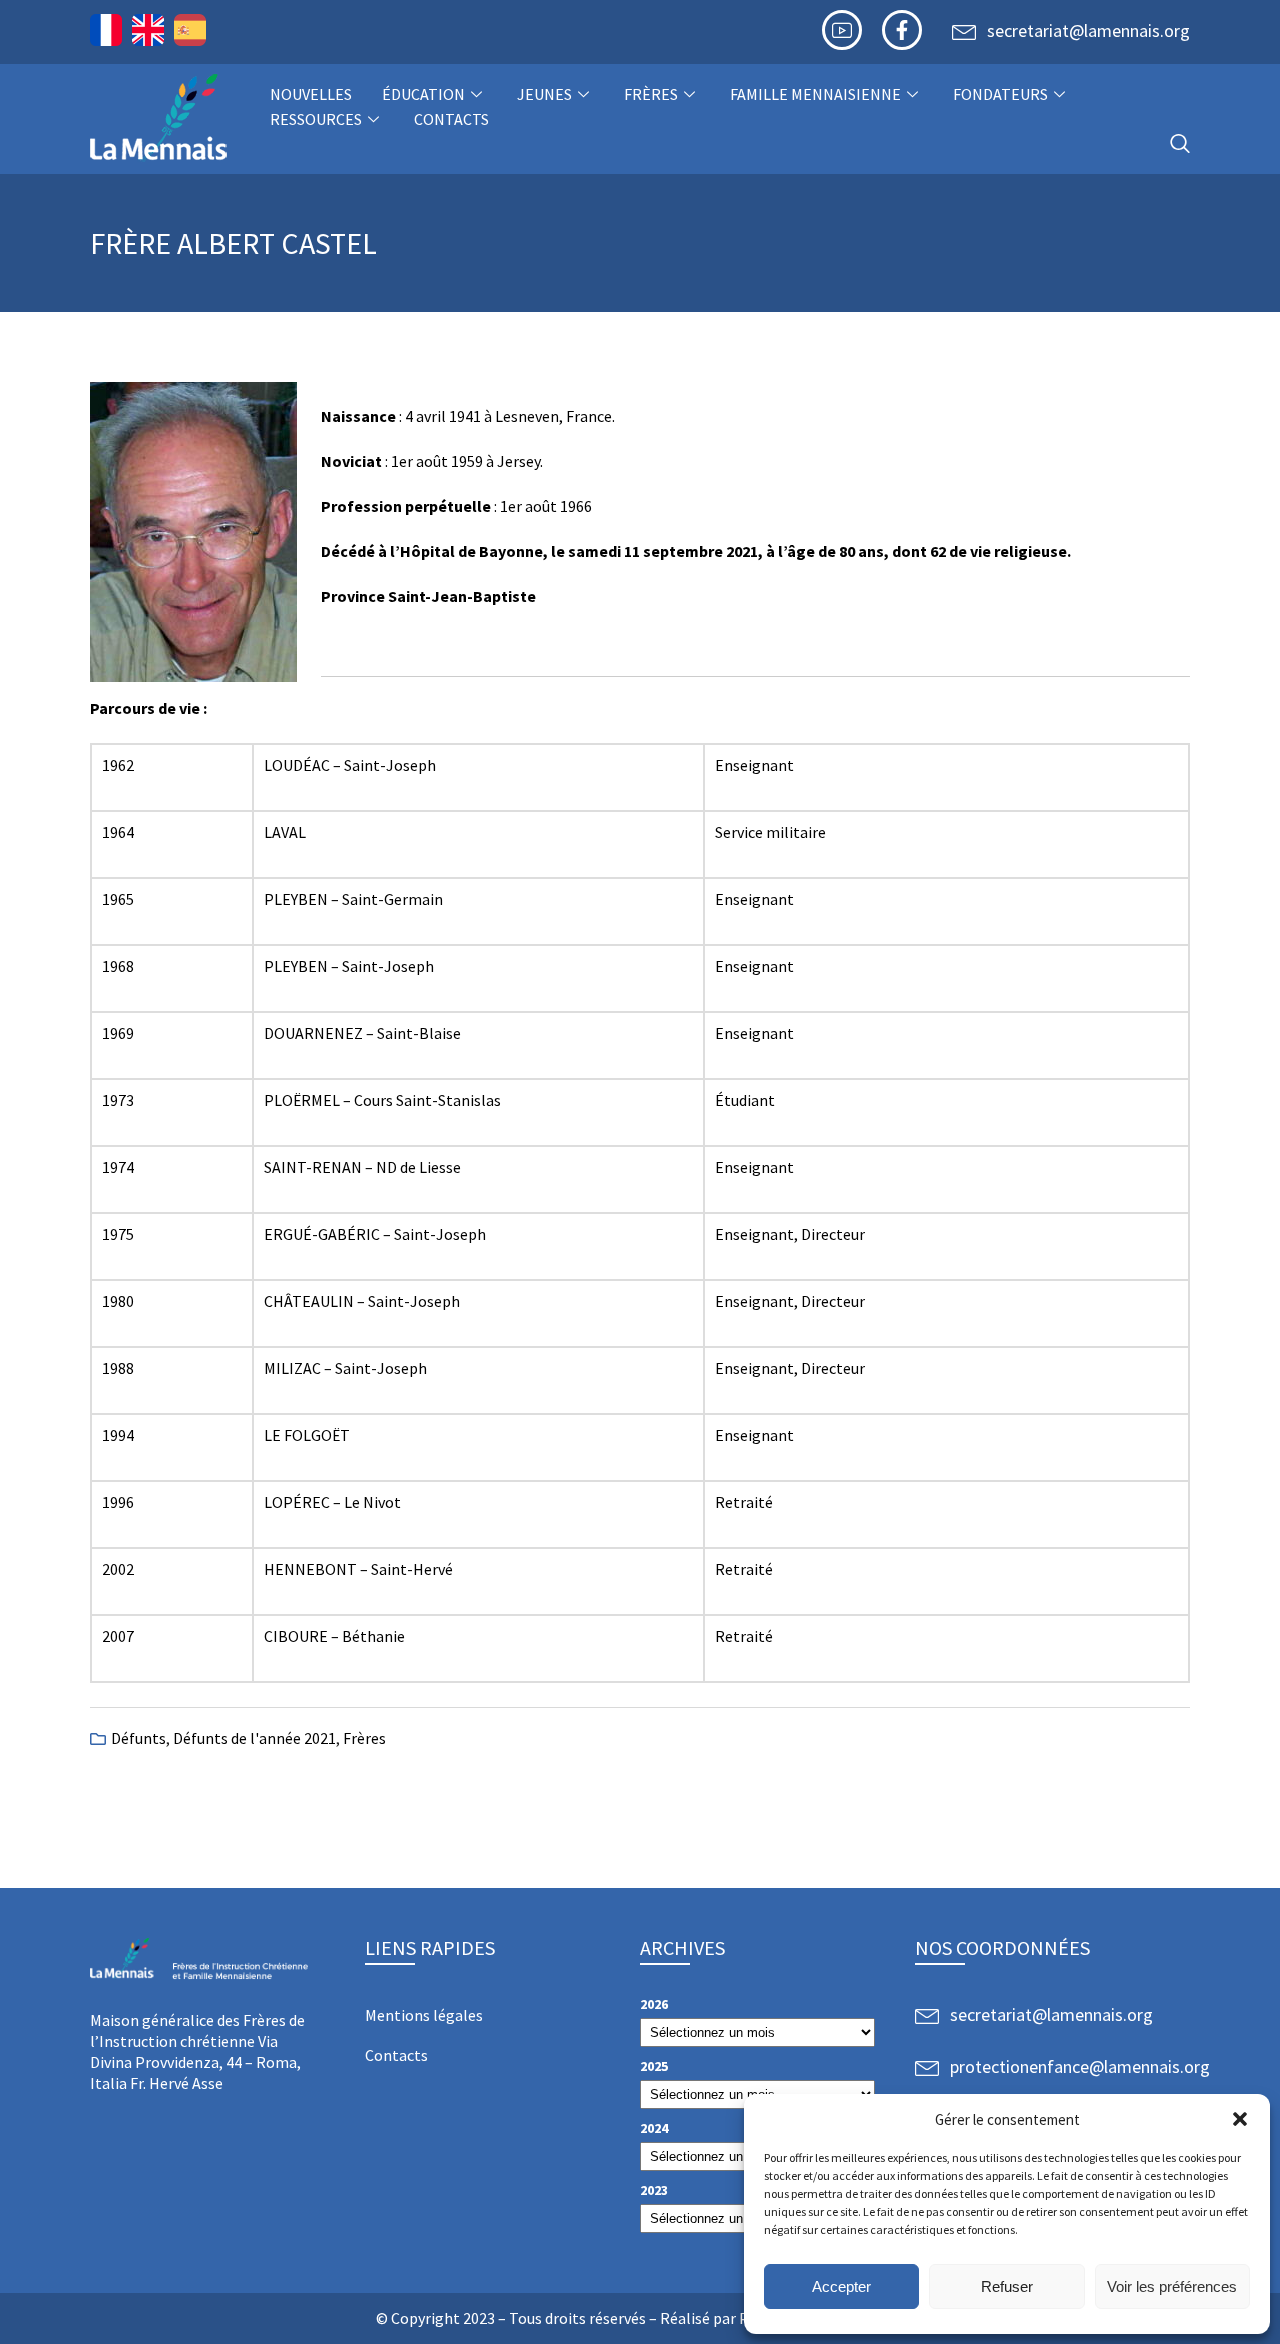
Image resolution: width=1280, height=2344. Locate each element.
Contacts (451, 119)
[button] (1240, 2119)
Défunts (138, 1738)
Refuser (1007, 2286)
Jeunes (544, 94)
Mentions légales (424, 2015)
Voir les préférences (1172, 2286)
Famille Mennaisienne (815, 94)
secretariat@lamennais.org (1088, 30)
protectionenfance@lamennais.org (1080, 2066)
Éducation (423, 94)
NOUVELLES (311, 94)
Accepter (841, 2286)
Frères (651, 94)
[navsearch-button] (1180, 144)
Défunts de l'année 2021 (254, 1738)
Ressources (316, 119)
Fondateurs (1000, 94)
